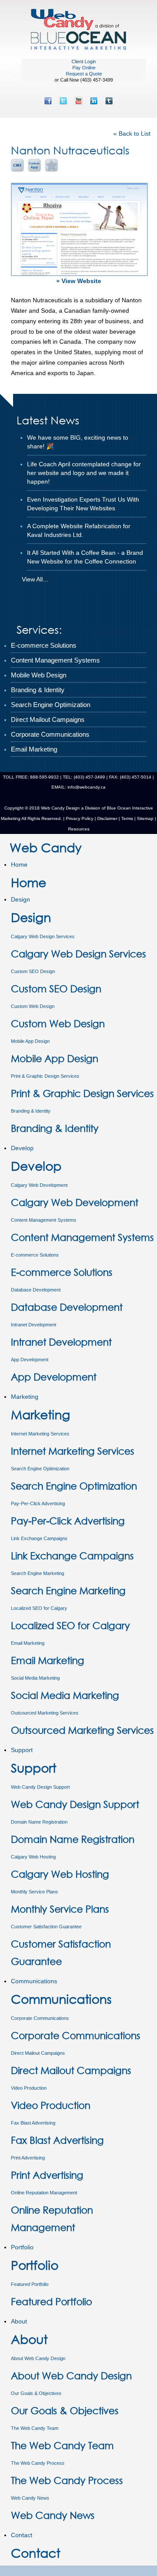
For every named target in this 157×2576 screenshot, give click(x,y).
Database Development (36, 1290)
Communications (34, 1981)
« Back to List (132, 133)
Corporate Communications (40, 2018)
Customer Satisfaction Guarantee (46, 1927)
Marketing (25, 1397)
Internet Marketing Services (40, 1434)
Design (20, 899)
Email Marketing (28, 1643)
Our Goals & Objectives (36, 2393)
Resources (79, 829)
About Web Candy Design (38, 2358)
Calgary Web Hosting (33, 1857)
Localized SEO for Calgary (39, 1608)
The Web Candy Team (35, 2428)
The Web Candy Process (38, 2463)
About (19, 2321)
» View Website (79, 281)
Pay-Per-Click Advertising (38, 1503)
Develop (22, 1148)
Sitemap (145, 818)
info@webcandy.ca (87, 787)
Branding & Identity (31, 1111)
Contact (22, 2535)
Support (22, 1750)
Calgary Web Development (39, 1185)
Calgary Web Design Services (43, 936)
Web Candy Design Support (40, 1787)
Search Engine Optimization (40, 1469)
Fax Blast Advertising (33, 2123)
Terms (126, 818)
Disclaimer (107, 818)
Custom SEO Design (33, 971)
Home (19, 864)
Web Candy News (30, 2498)
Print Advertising (28, 2158)
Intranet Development (34, 1325)
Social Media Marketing (35, 1678)
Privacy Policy (80, 818)
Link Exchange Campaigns (39, 1538)
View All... (35, 579)
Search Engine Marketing (38, 1573)
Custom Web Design (33, 1006)
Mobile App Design (30, 1041)
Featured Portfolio (30, 2284)
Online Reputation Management (44, 2193)
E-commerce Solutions (35, 1255)
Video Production (29, 2088)
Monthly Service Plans (34, 1892)
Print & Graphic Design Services (45, 1076)
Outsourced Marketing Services (45, 1713)
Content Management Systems (44, 1220)
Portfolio (22, 2247)
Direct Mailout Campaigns (38, 2053)
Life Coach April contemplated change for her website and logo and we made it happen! (84, 473)
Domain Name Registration (39, 1822)
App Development (30, 1360)
